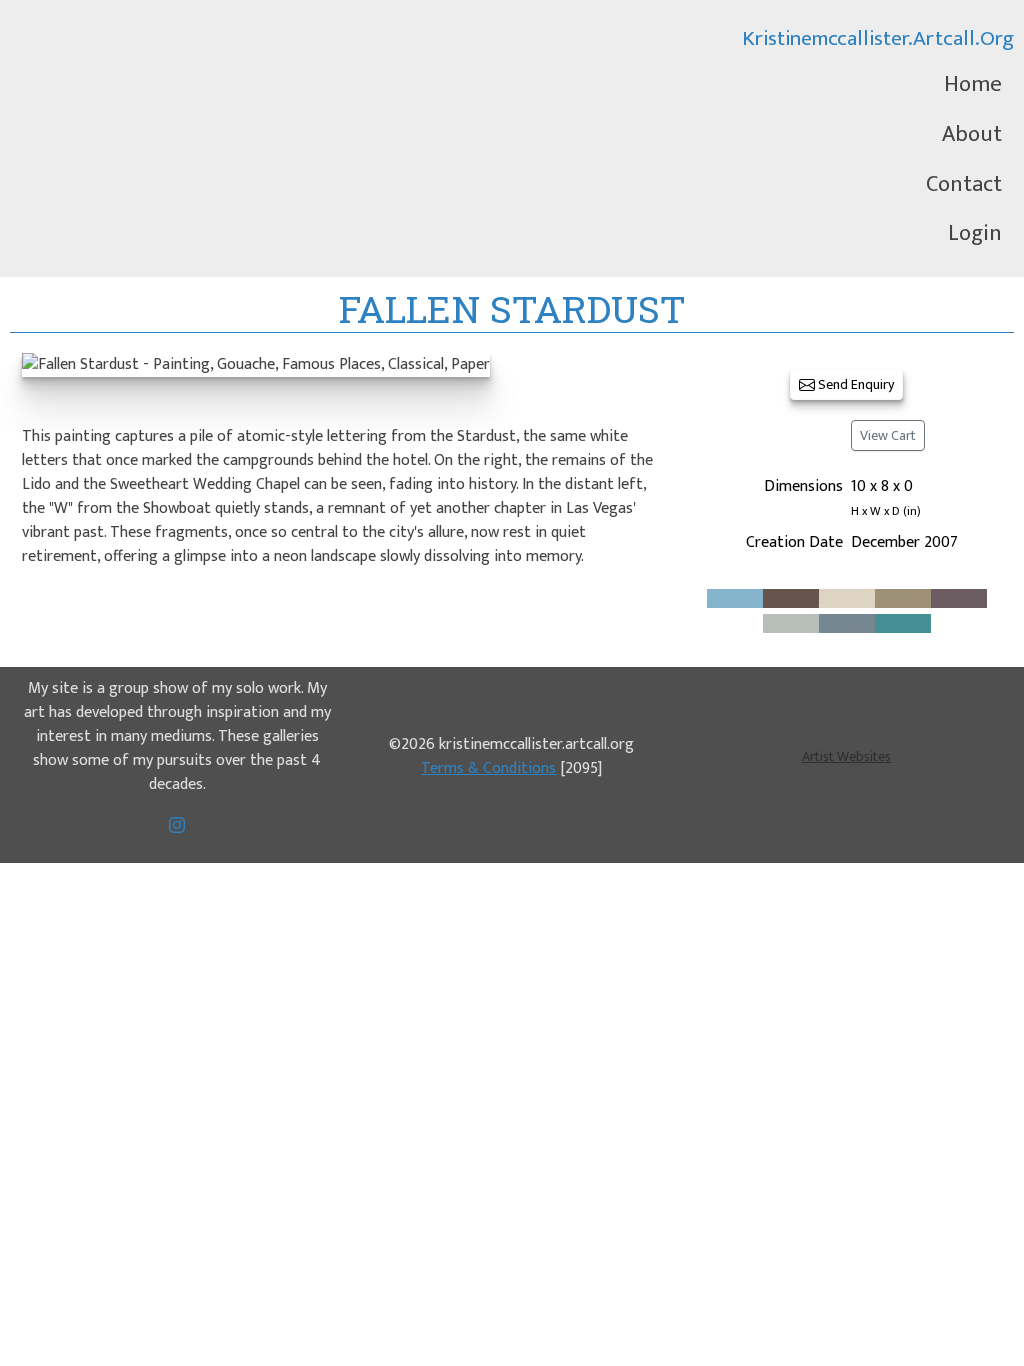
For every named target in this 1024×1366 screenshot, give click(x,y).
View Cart (888, 435)
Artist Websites (846, 756)
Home (973, 84)
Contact (964, 184)
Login (975, 233)
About (972, 134)
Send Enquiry (854, 384)
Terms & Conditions (488, 768)
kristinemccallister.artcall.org (878, 38)
